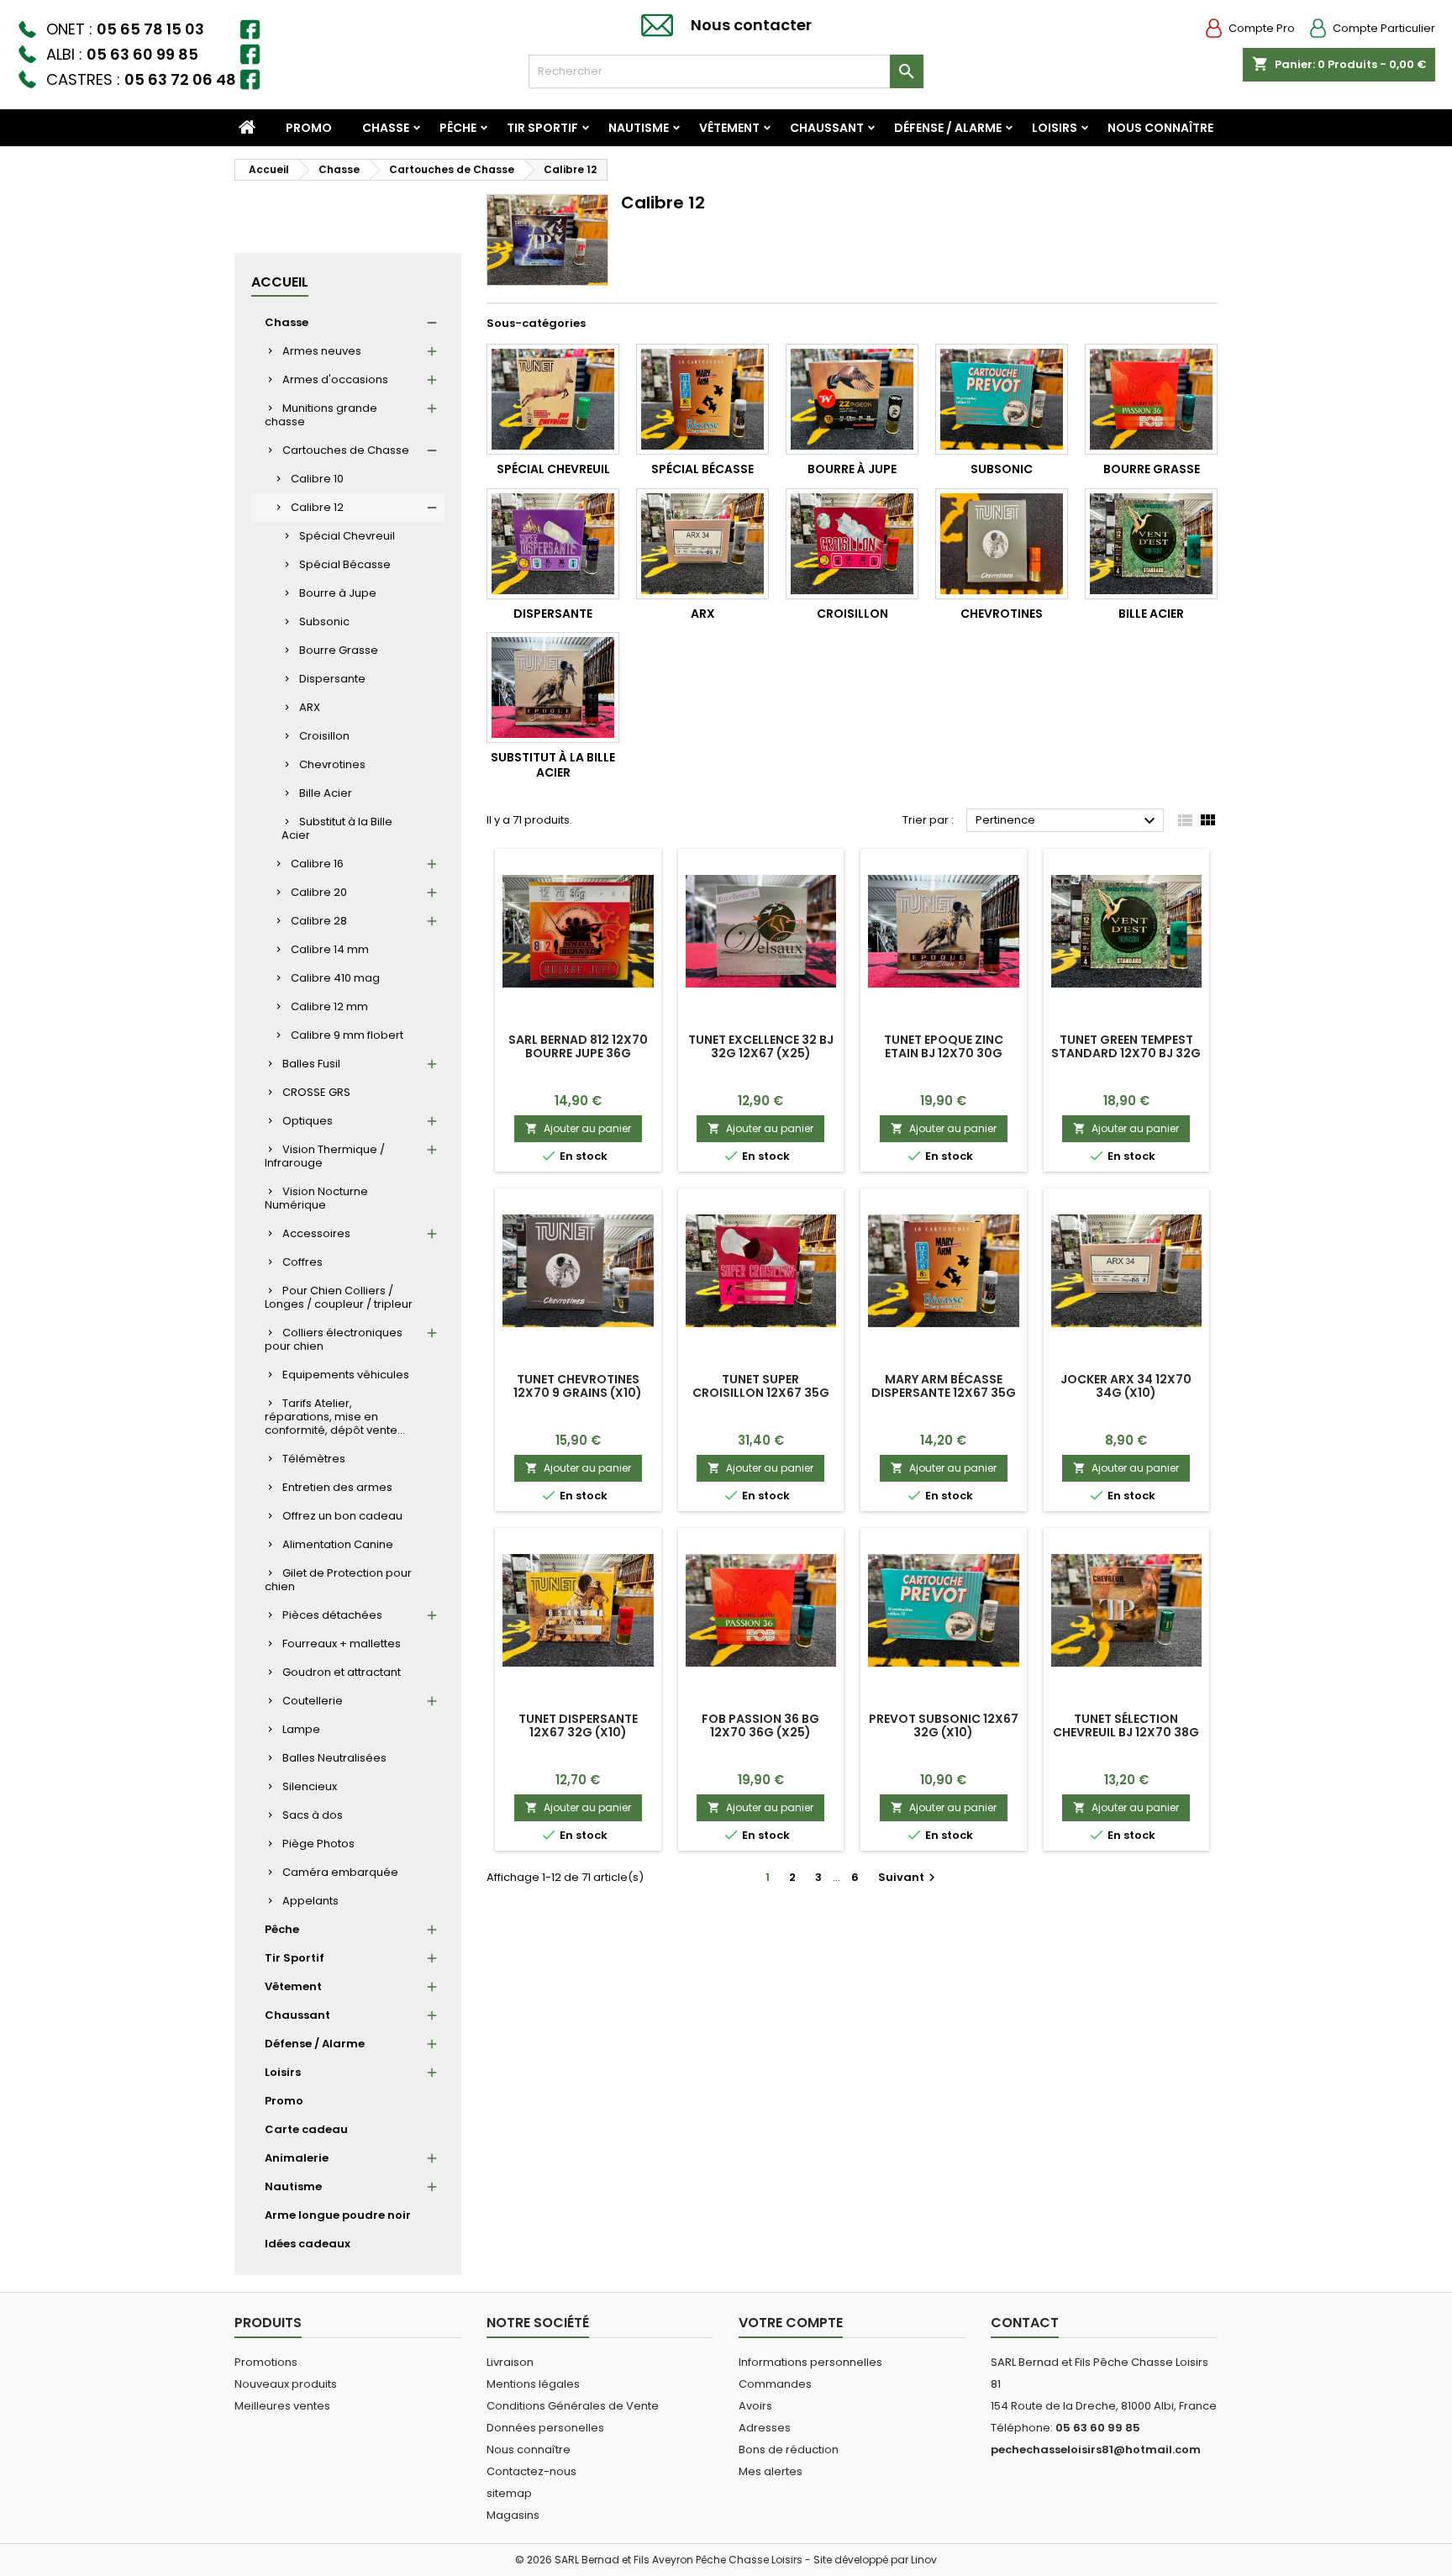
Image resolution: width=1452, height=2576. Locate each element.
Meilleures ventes (282, 2406)
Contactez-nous (531, 2471)
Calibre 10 (317, 479)
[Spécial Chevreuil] (553, 399)
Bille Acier (326, 793)
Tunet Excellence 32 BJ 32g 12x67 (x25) (761, 1046)
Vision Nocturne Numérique (316, 1198)
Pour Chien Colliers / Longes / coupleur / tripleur (339, 1297)
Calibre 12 (317, 507)
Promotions (266, 2362)
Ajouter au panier (578, 1128)
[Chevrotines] (1002, 544)
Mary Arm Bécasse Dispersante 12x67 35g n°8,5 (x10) (944, 1393)
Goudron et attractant (342, 1672)
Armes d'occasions (335, 379)
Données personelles (545, 2428)
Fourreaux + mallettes (342, 1644)
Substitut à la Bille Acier (337, 828)
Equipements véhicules (346, 1375)
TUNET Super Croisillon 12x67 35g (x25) (761, 1393)
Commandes (775, 2384)
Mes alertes (771, 2471)
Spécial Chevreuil (347, 536)
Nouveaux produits (286, 2384)
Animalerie (297, 2158)
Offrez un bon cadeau (342, 1516)
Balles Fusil (311, 1064)
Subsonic (324, 622)
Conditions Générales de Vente (573, 2406)
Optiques (308, 1121)
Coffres (302, 1262)
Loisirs (1055, 128)
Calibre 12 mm (329, 1006)
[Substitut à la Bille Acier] (553, 687)
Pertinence (1068, 821)
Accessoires (316, 1233)
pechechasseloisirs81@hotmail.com (1096, 2450)
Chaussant (827, 128)
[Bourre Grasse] (1151, 399)
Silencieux (310, 1786)
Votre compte (791, 2323)
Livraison (510, 2362)
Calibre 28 (319, 921)
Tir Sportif (542, 128)
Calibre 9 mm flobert (347, 1035)
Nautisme (639, 128)
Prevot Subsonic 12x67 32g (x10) (944, 1725)
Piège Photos (318, 1844)
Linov (924, 2560)
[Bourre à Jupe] (852, 399)
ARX (310, 707)
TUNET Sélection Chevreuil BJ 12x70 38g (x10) (1126, 1732)
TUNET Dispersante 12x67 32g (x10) (578, 1725)
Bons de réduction (789, 2450)
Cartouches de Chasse (346, 450)
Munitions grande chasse (321, 415)
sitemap (509, 2493)
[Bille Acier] (1151, 544)
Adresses (765, 2428)
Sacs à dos (313, 1815)
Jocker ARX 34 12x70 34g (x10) (1126, 1386)
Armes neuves (322, 351)
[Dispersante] (553, 544)
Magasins (513, 2515)
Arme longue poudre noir (338, 2215)
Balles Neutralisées (334, 1758)
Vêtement (729, 128)
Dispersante (332, 679)
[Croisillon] (852, 544)
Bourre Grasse (339, 650)
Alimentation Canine (338, 1544)
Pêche (458, 128)
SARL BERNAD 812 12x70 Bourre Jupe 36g (578, 1046)
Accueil (280, 282)
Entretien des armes (337, 1487)
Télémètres (314, 1459)
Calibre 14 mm (330, 949)
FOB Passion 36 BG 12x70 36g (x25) (760, 1725)
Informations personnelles (810, 2362)
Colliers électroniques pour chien (334, 1339)
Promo (309, 128)
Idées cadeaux (308, 2244)
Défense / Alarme (948, 128)
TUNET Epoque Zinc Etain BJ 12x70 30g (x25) (944, 1053)
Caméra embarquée (340, 1872)
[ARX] (702, 544)
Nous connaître (1160, 128)
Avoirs (755, 2406)
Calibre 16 (317, 864)
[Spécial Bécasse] (702, 399)
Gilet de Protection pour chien (338, 1580)
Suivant (909, 1877)
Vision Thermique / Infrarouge (325, 1156)
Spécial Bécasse (345, 564)
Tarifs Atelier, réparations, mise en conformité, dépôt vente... (335, 1417)
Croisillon (324, 736)
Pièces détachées (332, 1615)
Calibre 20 (319, 892)
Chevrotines (332, 764)
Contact (1025, 2323)
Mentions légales (533, 2384)
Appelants (310, 1901)
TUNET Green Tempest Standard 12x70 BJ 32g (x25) (1126, 1053)
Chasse (386, 128)
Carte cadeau (306, 2129)
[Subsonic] (1002, 399)
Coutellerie (313, 1701)
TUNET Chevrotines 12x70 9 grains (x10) (578, 1386)
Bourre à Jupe (338, 593)
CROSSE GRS (316, 1092)
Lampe (301, 1729)
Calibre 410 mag (335, 978)
